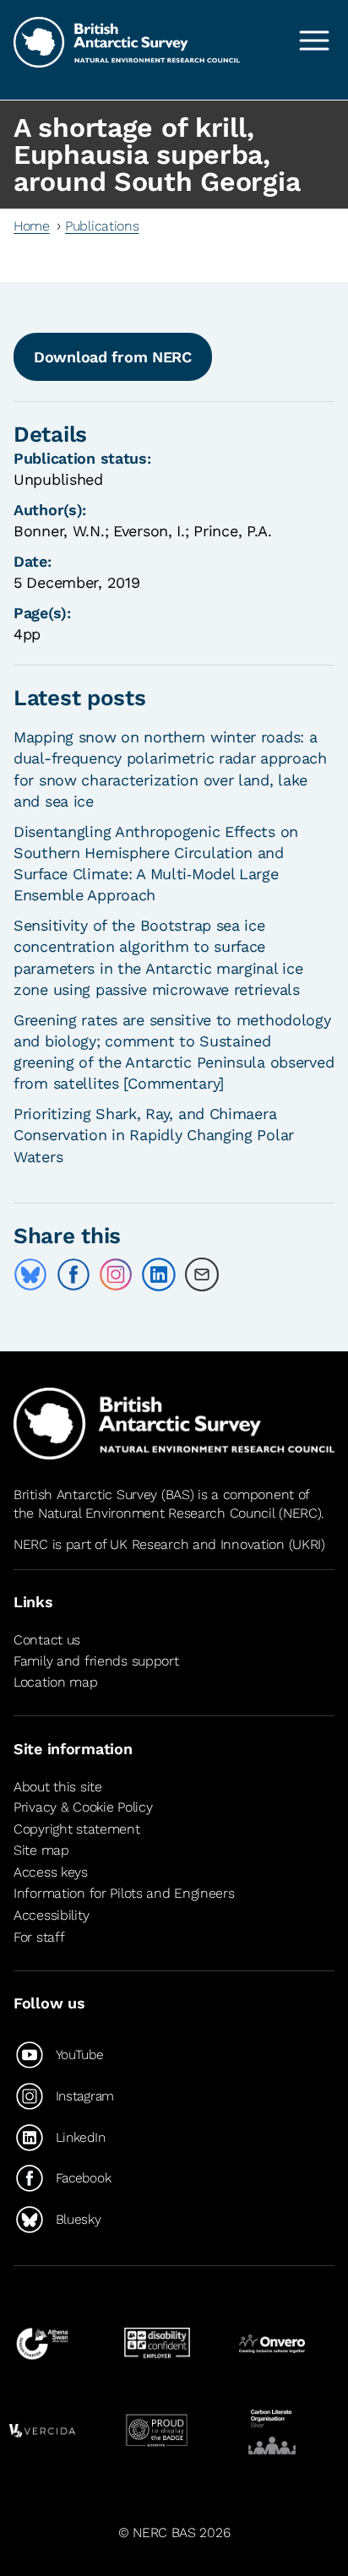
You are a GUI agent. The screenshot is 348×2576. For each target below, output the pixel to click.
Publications (102, 226)
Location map (56, 1682)
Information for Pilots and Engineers (124, 1893)
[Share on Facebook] (73, 1274)
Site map (41, 1850)
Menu (314, 41)
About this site (58, 1787)
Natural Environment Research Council (157, 1513)
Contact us (47, 1640)
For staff (39, 1937)
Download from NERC (113, 357)
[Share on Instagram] (116, 1274)
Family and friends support (96, 1661)
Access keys (51, 1872)
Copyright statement (77, 1829)
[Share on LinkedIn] (159, 1274)
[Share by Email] (202, 1274)
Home (32, 226)
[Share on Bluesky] (30, 1274)
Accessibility (51, 1915)
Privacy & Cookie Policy (83, 1807)
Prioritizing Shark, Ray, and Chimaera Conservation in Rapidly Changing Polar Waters (154, 1135)
